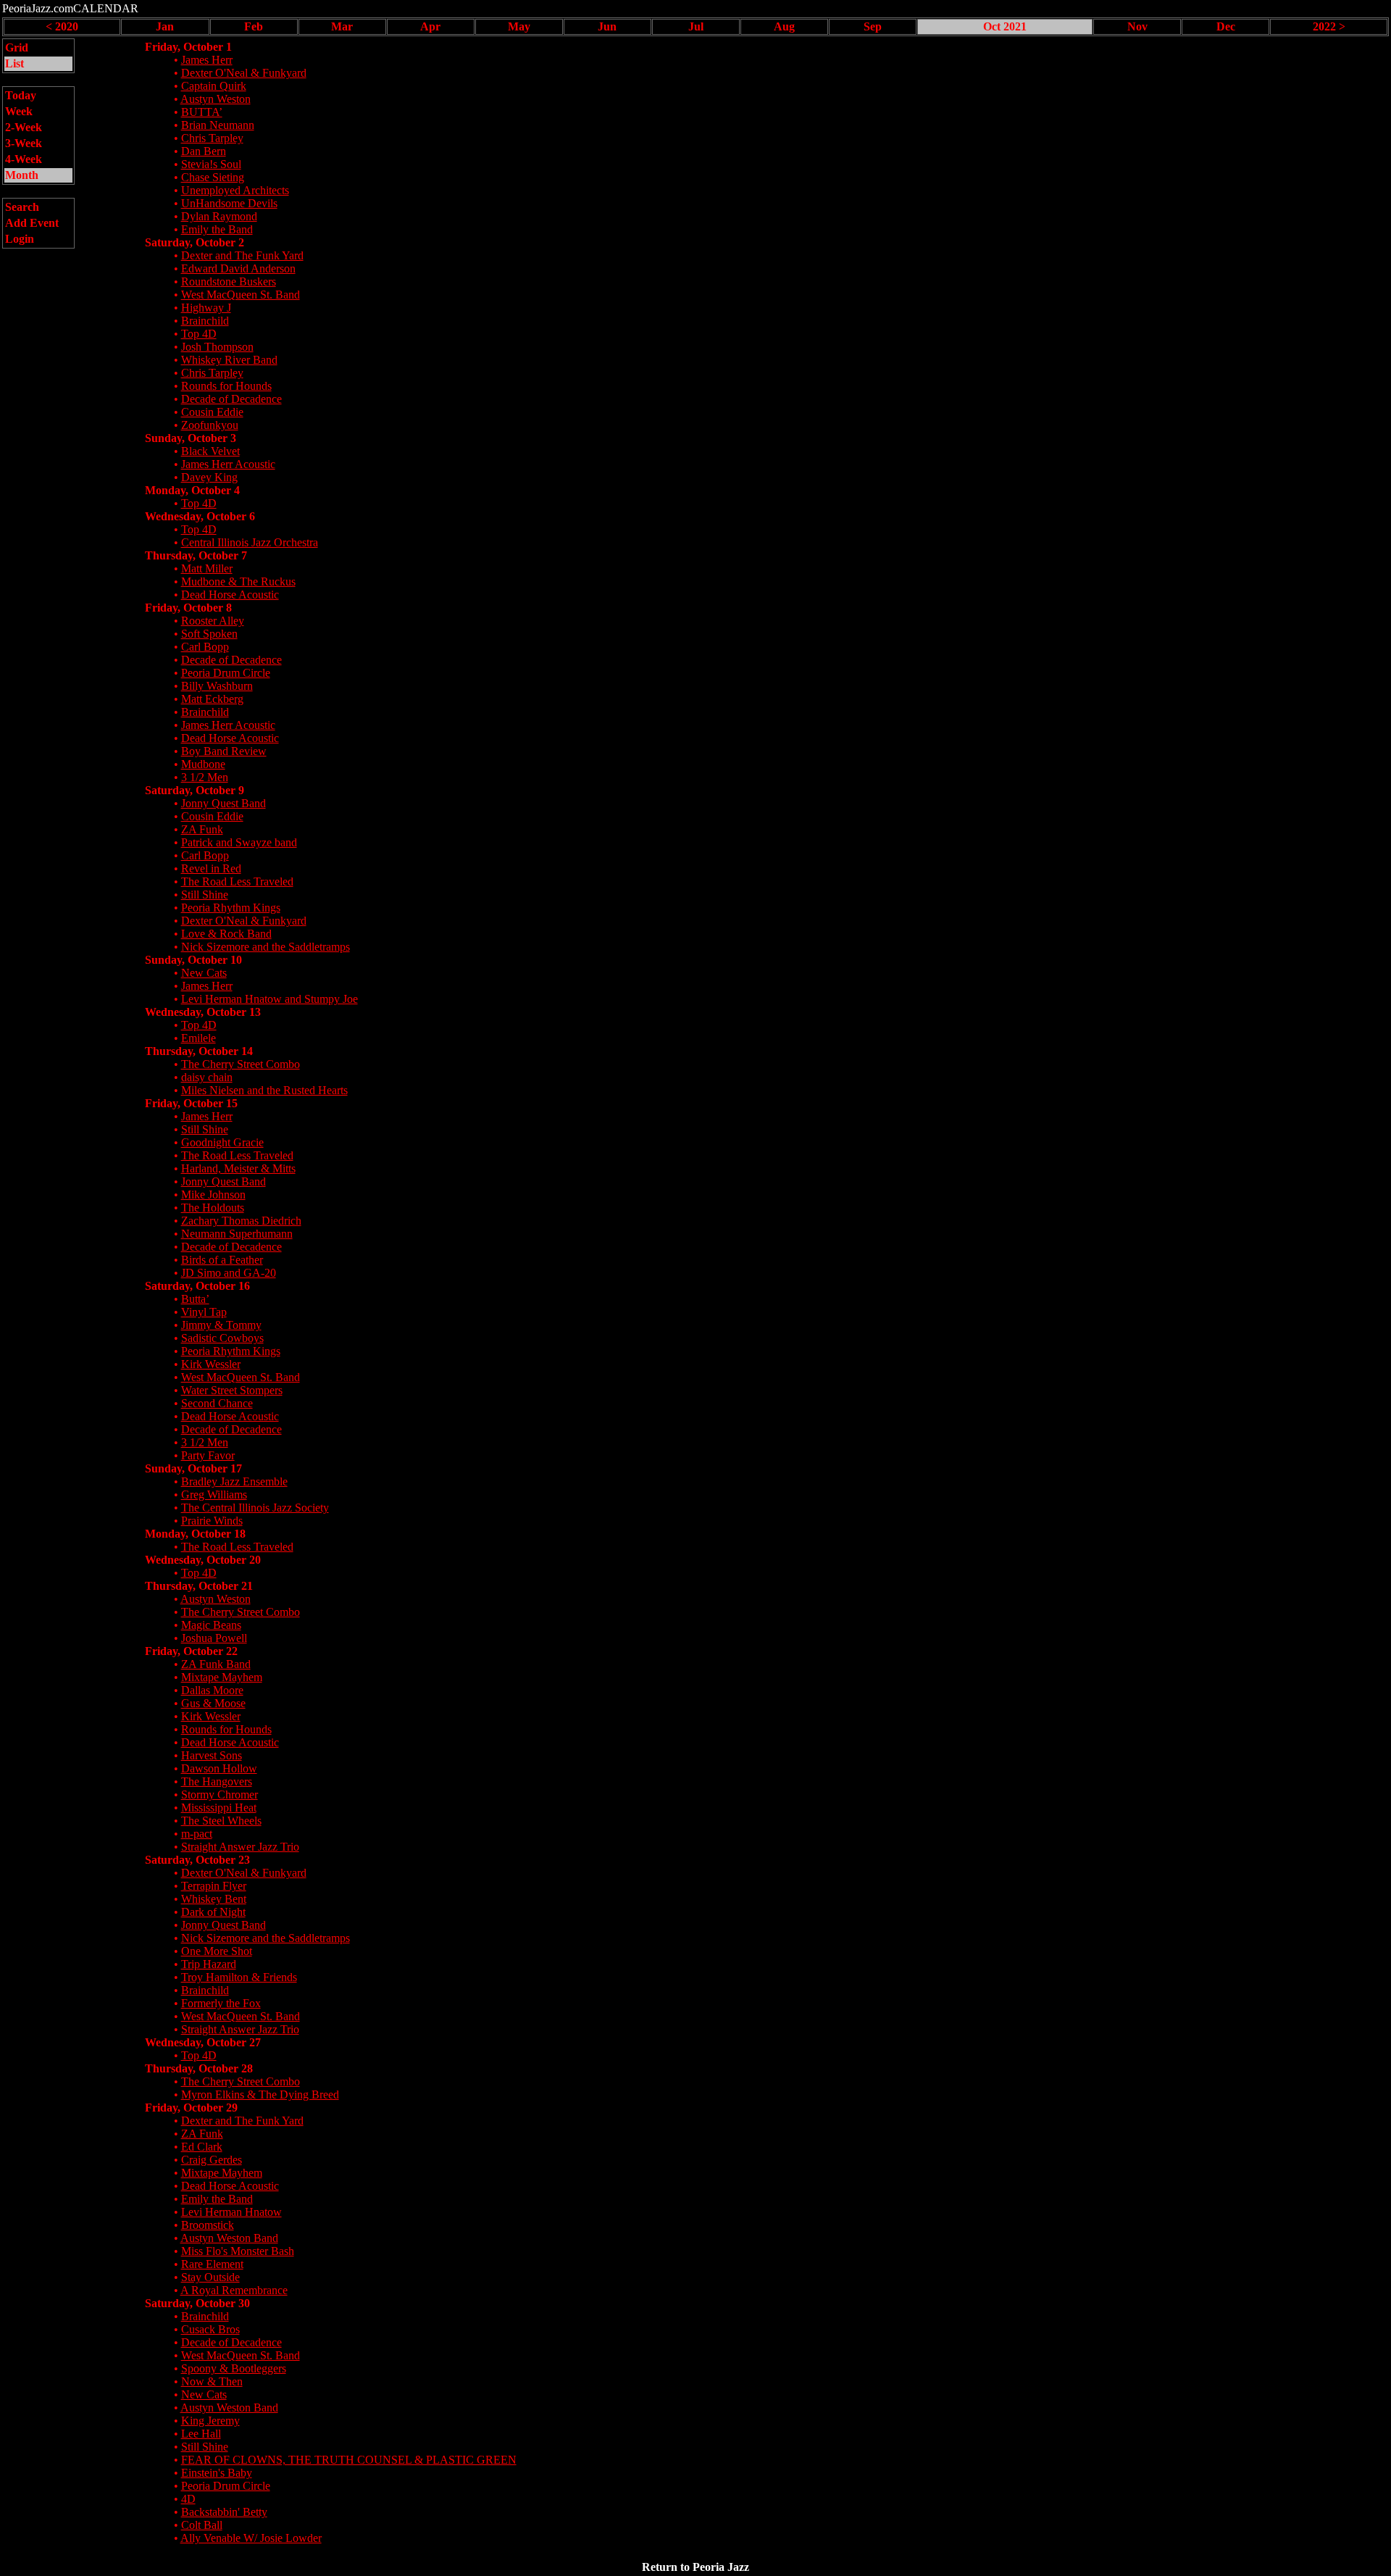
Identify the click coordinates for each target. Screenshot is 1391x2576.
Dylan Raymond (219, 216)
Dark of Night (213, 1912)
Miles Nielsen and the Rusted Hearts (264, 1090)
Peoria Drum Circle (226, 673)
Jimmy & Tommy (221, 1325)
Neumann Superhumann (237, 1234)
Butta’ (195, 1299)
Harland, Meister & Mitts (238, 1168)
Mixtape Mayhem (222, 1677)
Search (22, 207)
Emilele (199, 1038)
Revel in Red (211, 868)
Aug (784, 26)
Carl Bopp (205, 647)
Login (20, 239)
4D (188, 2499)
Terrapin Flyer (214, 1886)
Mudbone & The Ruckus (238, 582)
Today (21, 95)
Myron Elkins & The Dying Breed (260, 2094)
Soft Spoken (209, 634)
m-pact (197, 1834)
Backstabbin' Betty (224, 2512)
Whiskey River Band (229, 360)
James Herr (207, 60)
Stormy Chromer (220, 1795)
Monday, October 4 (192, 490)
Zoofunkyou (210, 425)
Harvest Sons (212, 1755)
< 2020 (62, 26)
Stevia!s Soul (211, 164)
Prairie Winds (212, 1521)
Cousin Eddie (212, 412)
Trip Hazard (209, 1964)
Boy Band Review (224, 751)
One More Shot (217, 1951)
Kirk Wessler (211, 1364)
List (14, 63)
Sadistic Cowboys (222, 1338)
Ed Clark (202, 2147)
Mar (342, 26)
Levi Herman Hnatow (231, 2212)
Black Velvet (210, 451)
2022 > (1329, 26)
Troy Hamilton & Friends (239, 1977)
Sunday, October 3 (191, 438)
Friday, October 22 (191, 1651)
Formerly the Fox (221, 2003)
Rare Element (212, 2264)
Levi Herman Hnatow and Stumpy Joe (270, 999)
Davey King (209, 477)
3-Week (24, 143)
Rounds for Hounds (226, 386)
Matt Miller (207, 568)
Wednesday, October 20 (203, 1560)
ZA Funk (202, 829)
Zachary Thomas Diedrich (241, 1221)
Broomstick (208, 2225)
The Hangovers (217, 1781)
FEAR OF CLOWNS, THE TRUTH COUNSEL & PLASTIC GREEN (349, 2460)
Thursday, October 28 (199, 2068)
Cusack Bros (210, 2329)
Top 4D (199, 334)
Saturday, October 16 (197, 1286)
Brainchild (205, 321)
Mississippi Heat (219, 1808)
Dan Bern (204, 151)
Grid (17, 47)
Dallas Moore (212, 1690)
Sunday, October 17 (193, 1468)
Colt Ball (202, 2525)
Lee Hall (201, 2434)
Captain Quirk (214, 86)
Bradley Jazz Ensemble (234, 1481)
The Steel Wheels (221, 1821)
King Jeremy (210, 2421)
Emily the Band (217, 229)
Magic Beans (211, 1625)
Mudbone (203, 764)
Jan (165, 26)
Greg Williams (214, 1495)
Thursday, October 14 (199, 1051)
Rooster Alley (213, 621)
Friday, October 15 (191, 1103)
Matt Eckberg (212, 699)
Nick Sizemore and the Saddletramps (266, 947)
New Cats (204, 973)
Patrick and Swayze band (239, 842)
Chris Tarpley (212, 138)
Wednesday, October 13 (203, 1012)
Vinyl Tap (204, 1312)
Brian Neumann (218, 125)
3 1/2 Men (205, 777)
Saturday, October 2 (195, 242)
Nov (1137, 26)
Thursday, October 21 (199, 1586)
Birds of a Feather (222, 1260)
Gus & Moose (213, 1703)
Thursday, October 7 (196, 555)
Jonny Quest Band (224, 803)
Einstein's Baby (217, 2473)
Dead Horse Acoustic (230, 595)
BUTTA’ (202, 112)
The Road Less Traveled (237, 881)
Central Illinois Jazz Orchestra (250, 542)
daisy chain (207, 1077)
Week (19, 111)
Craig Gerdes (212, 2160)
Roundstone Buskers (229, 282)
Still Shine (205, 895)
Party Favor (208, 1455)
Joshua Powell (214, 1638)
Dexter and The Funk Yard (242, 255)
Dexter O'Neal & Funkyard (244, 73)
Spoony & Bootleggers (234, 2368)
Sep (873, 26)
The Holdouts (213, 1208)
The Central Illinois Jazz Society (255, 1508)
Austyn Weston (216, 99)
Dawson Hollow (219, 1768)
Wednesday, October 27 (203, 2042)
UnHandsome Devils (229, 203)
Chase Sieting (213, 177)
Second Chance (217, 1403)
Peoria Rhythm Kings (231, 908)
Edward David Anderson (238, 268)
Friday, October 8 (188, 608)
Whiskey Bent (214, 1899)
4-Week (24, 159)
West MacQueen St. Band (241, 295)
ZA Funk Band (216, 1664)
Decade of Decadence (231, 399)
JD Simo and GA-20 (229, 1273)
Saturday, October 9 (195, 790)
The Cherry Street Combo (241, 1064)
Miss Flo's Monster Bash (238, 2251)
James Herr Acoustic (228, 464)
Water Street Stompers (232, 1390)
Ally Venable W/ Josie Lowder (251, 2538)
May (519, 26)
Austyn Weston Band (229, 2238)
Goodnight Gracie (222, 1142)
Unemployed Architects (235, 190)
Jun (607, 26)
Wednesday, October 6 (200, 516)
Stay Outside (210, 2277)
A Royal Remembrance (234, 2290)
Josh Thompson (217, 347)
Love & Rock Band (226, 934)
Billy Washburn (217, 686)
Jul (696, 26)
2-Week (24, 127)
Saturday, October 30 (197, 2303)
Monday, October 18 (195, 1534)
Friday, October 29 (191, 2108)
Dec (1226, 26)
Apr (430, 26)
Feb (254, 26)
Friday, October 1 (188, 47)
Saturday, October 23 (197, 1860)
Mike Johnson (213, 1195)
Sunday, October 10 (193, 960)
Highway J (206, 308)
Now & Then (212, 2381)
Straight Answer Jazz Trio (240, 1847)
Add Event (32, 223)
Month (22, 175)
